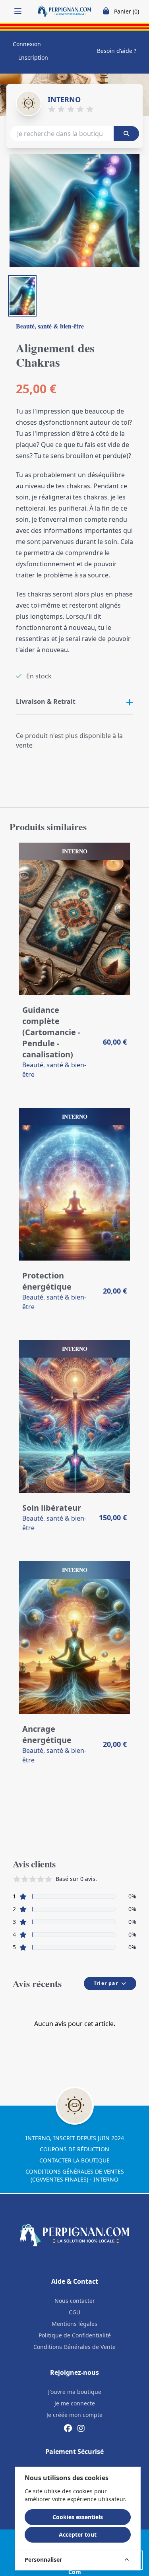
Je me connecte (75, 2403)
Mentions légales (74, 2324)
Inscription (34, 57)
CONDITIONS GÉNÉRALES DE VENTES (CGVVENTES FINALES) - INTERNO (75, 2175)
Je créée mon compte (74, 2415)
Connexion (27, 44)
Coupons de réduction (74, 2149)
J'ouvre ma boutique (75, 2392)
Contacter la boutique (74, 2160)
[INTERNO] (29, 103)
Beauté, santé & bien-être (50, 326)
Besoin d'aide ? (117, 51)
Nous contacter (75, 2301)
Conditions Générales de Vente (74, 2347)
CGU (74, 2312)
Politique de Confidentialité (75, 2335)
